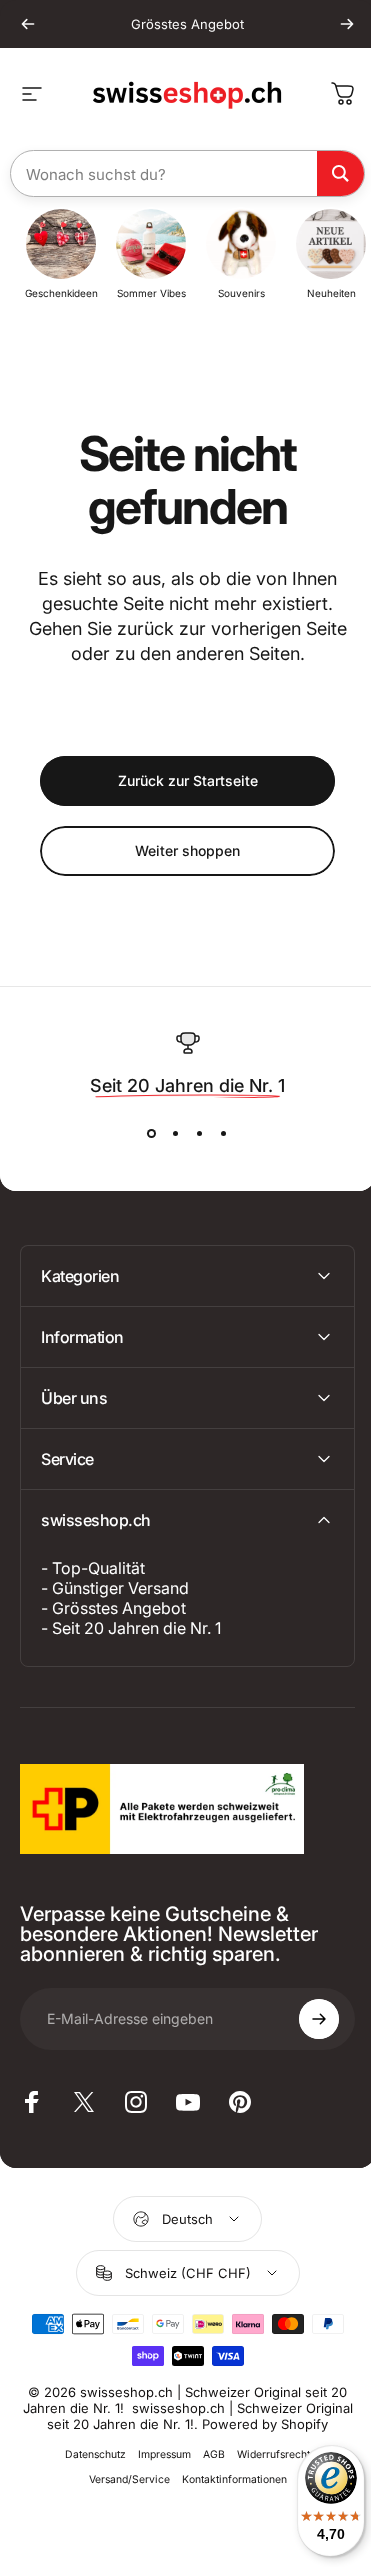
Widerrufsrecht (266, 2470)
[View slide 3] (200, 1134)
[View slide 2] (176, 1134)
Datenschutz (88, 2470)
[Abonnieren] (304, 2019)
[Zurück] (28, 24)
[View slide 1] (152, 1134)
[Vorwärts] (347, 24)
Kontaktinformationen (226, 2495)
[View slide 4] (224, 1134)
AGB (207, 2470)
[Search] (340, 173)
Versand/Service (121, 2495)
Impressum (157, 2470)
